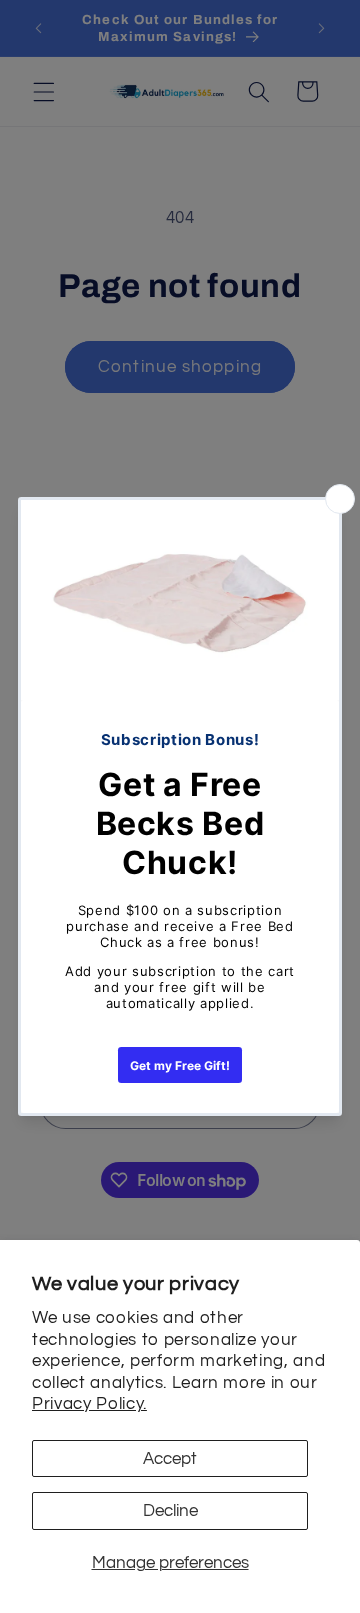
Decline (170, 1510)
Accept (170, 1458)
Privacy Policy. (89, 1403)
